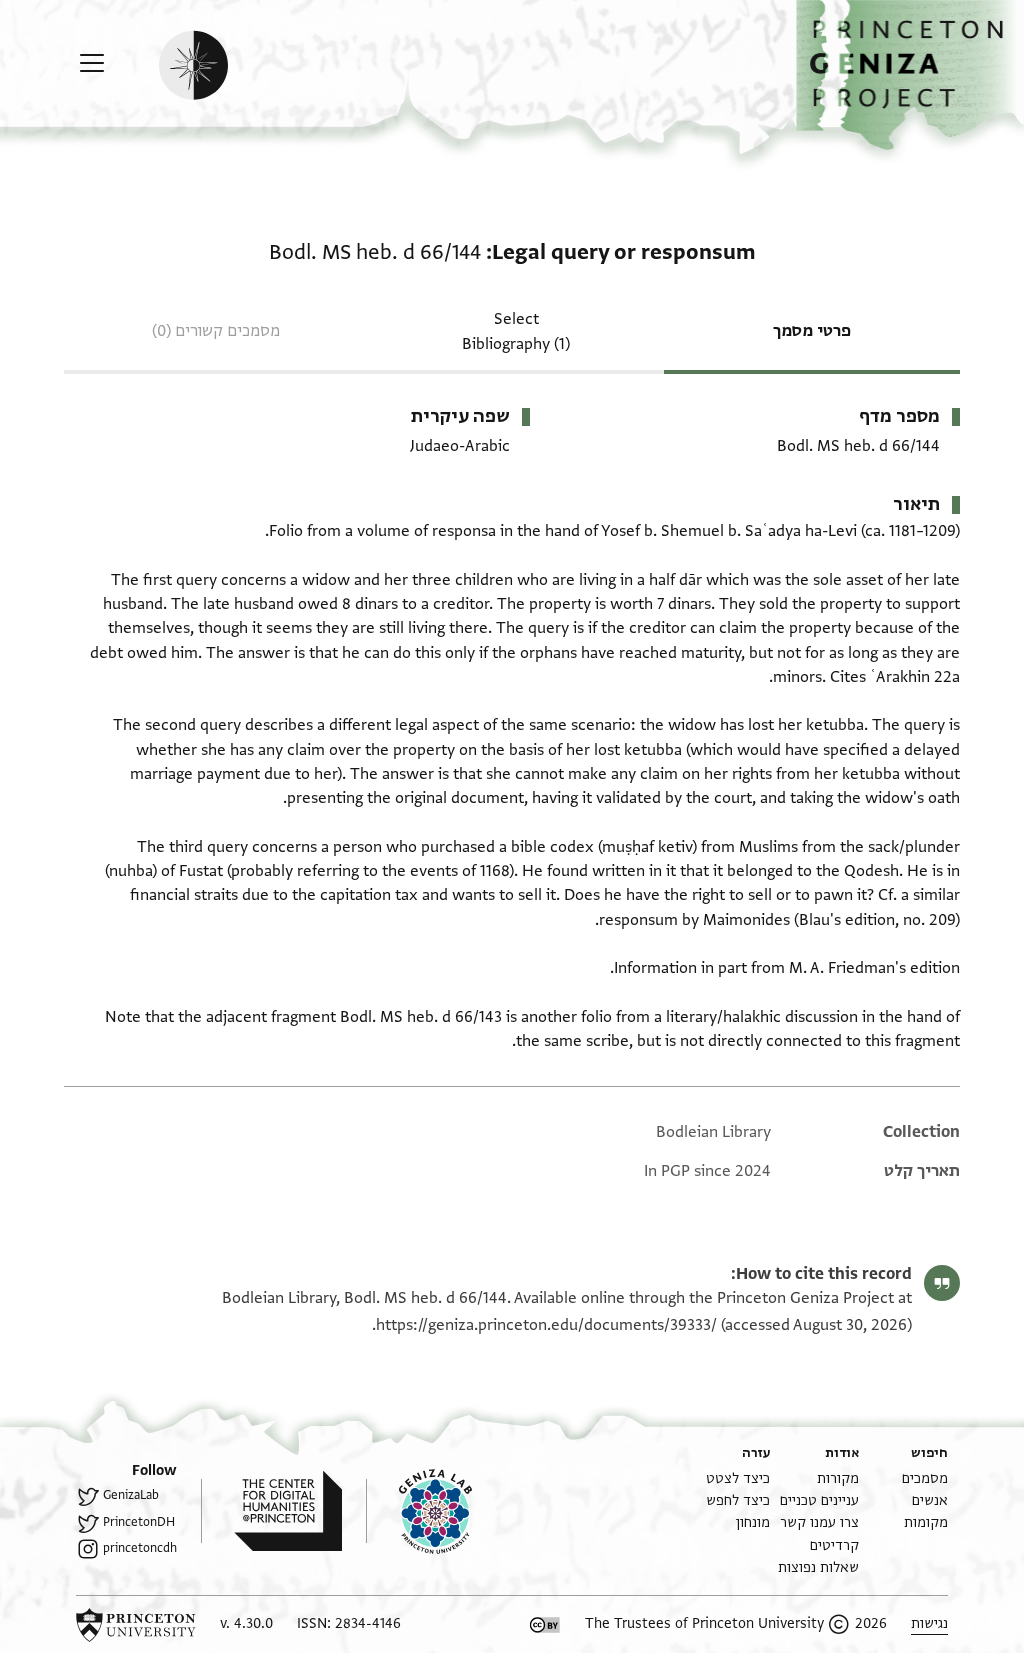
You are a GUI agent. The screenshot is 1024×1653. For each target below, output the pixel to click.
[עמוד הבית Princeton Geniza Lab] (419, 1511)
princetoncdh (140, 1548)
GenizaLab (131, 1495)
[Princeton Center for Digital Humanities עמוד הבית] (271, 1511)
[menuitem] (925, 1478)
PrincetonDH (139, 1522)
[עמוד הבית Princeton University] (136, 1625)
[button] (910, 75)
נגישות (929, 1623)
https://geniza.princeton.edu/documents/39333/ (546, 1325)
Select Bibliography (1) (516, 331)
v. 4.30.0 (246, 1623)
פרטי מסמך (812, 331)
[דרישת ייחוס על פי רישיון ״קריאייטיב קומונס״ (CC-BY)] (545, 1625)
